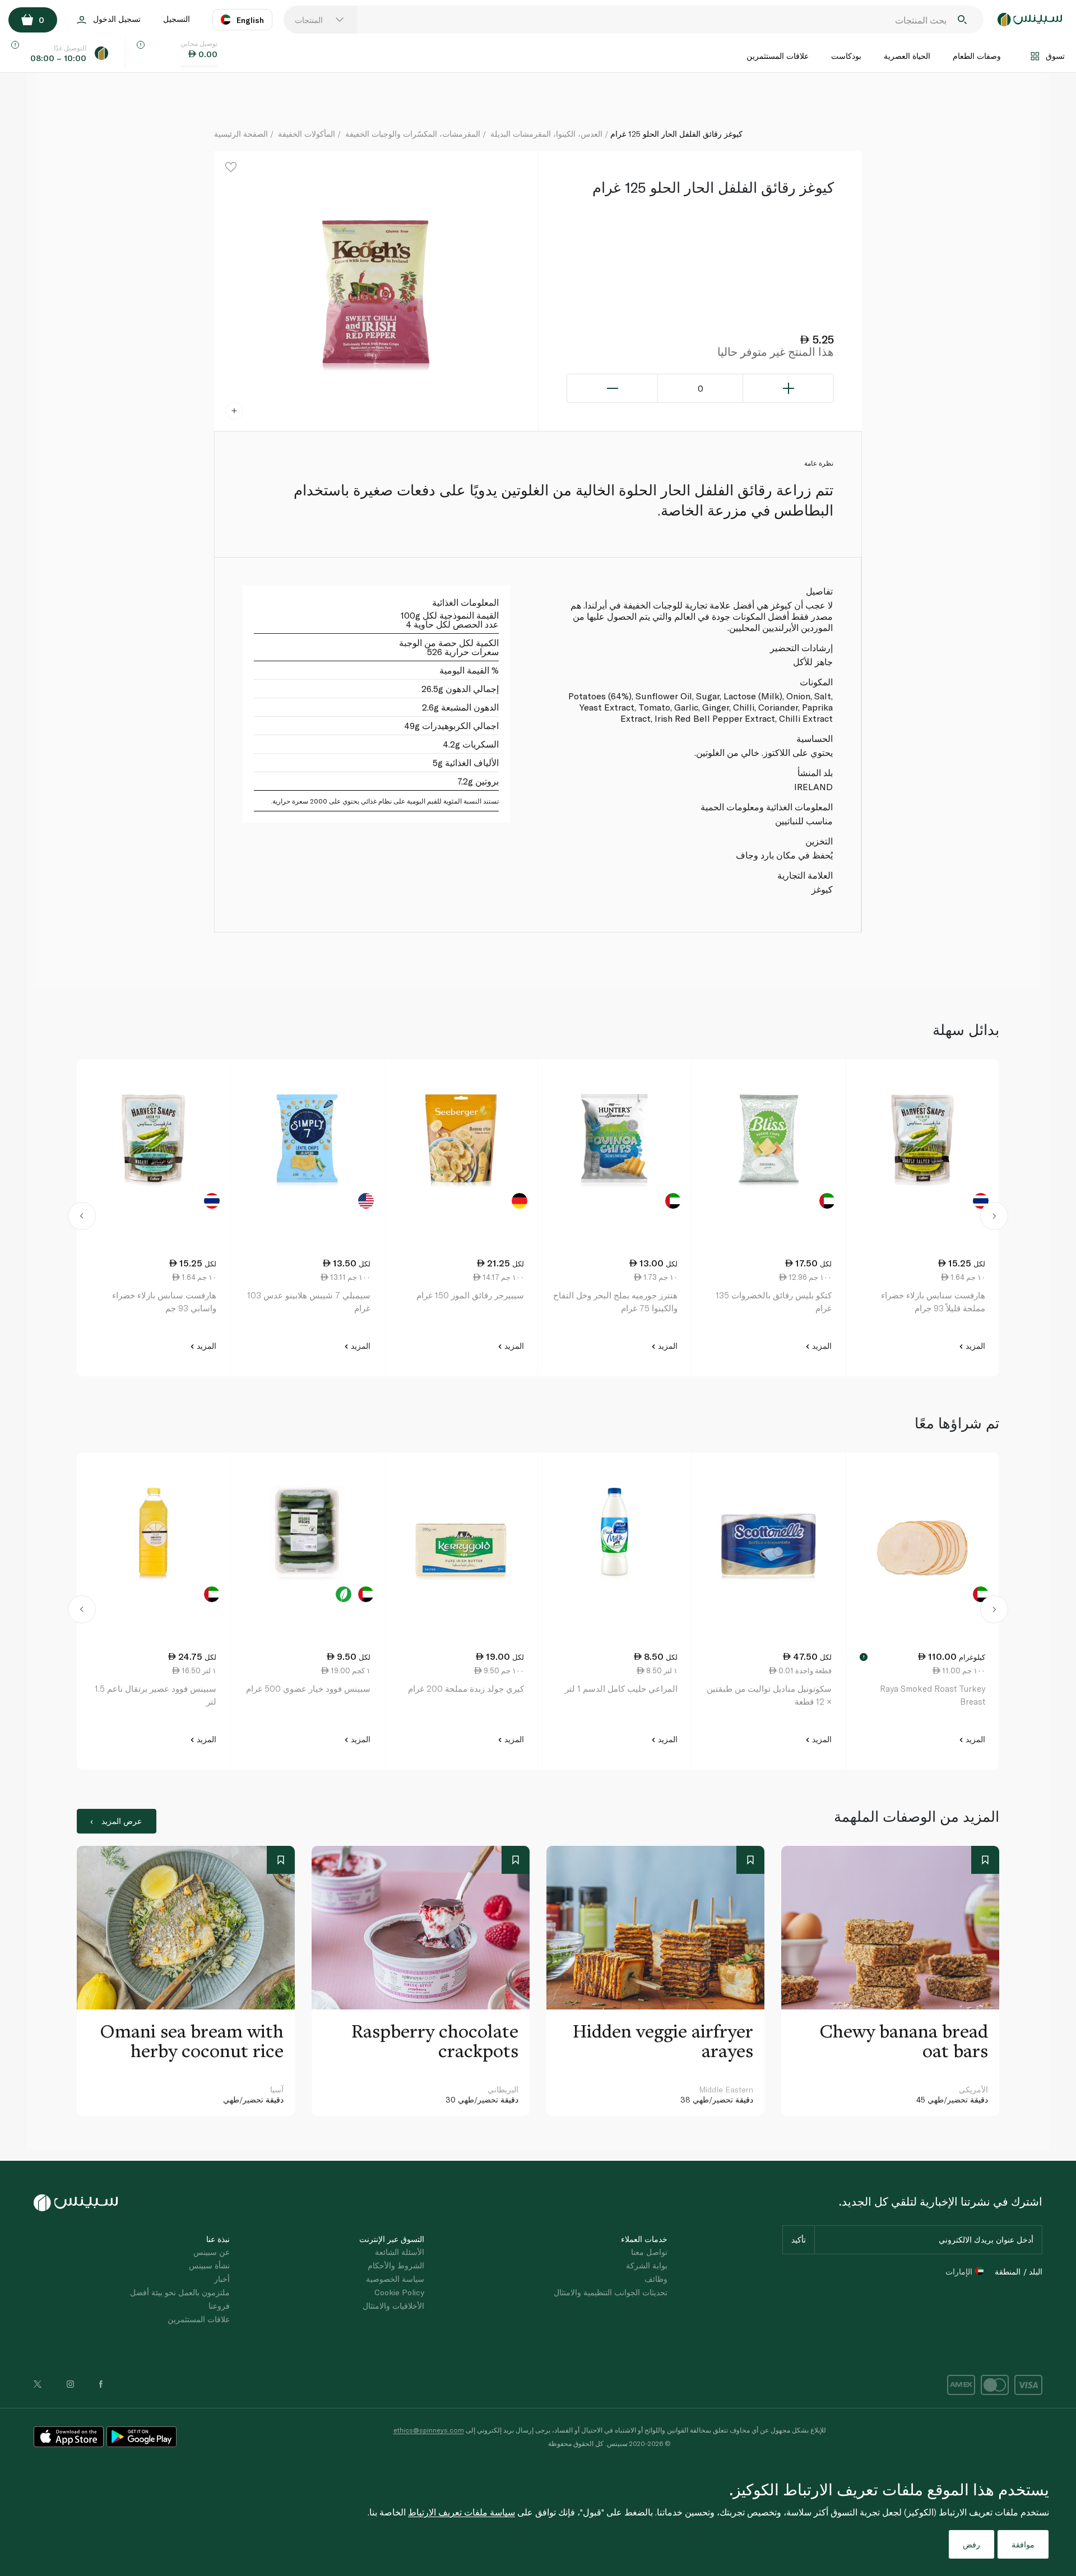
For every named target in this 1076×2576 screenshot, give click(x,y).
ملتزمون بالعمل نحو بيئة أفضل (180, 2292)
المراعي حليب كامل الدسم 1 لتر (621, 1688)
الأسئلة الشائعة (400, 2252)
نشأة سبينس (209, 2265)
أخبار (222, 2279)
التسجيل (177, 19)
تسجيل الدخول (117, 19)
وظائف (656, 2279)
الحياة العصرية (907, 56)
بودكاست (846, 56)
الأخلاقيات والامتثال (393, 2306)
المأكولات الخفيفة (307, 134)
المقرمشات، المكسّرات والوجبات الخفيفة (413, 134)
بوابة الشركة (647, 2265)
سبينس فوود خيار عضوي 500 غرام (308, 1688)
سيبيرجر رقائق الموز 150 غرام (470, 1295)
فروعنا (219, 2306)
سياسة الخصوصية (395, 2279)
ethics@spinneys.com (429, 2430)
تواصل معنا (649, 2252)
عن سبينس (212, 2252)
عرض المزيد (122, 1821)
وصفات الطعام (977, 56)
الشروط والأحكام (396, 2265)
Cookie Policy (399, 2292)
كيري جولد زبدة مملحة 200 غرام (466, 1688)
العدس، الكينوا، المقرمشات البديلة (546, 134)
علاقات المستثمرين (778, 56)
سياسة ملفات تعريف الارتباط (462, 2512)
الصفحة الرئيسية (241, 134)
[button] (82, 1218)
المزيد (974, 1346)
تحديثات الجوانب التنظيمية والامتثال (611, 2292)
